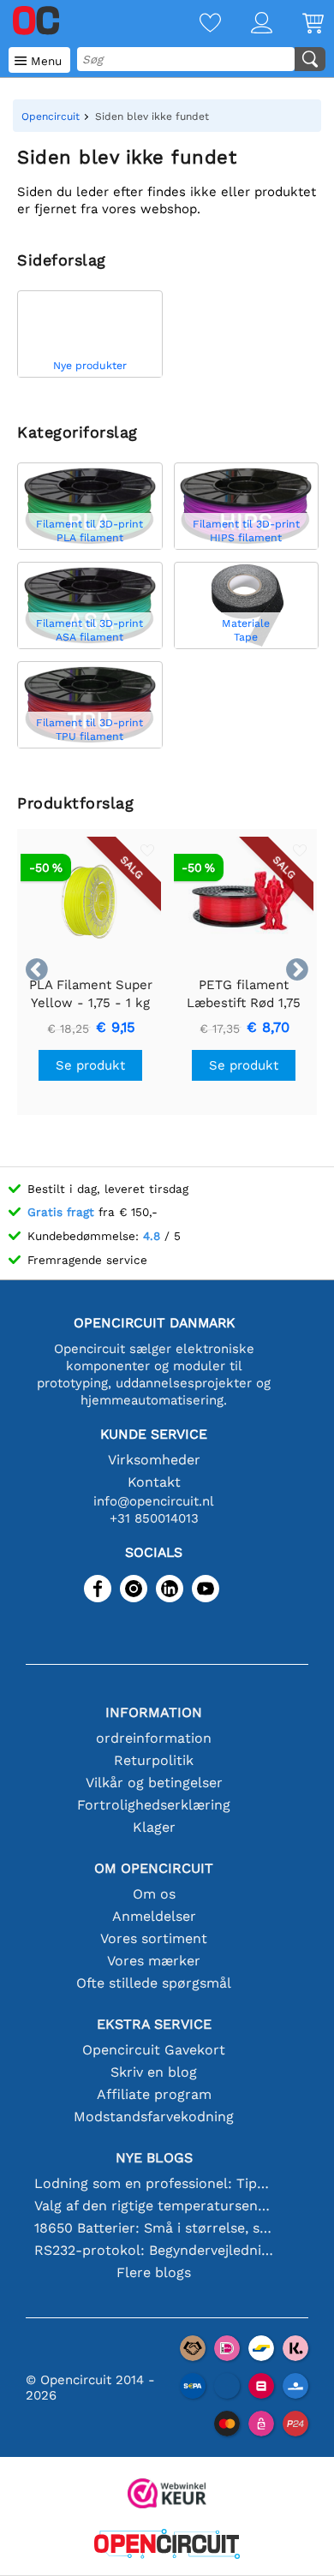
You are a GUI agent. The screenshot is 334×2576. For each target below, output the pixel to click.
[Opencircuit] (167, 2546)
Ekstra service (154, 2024)
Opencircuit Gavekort (154, 2050)
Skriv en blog (154, 2072)
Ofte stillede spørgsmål (154, 1983)
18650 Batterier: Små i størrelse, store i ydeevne (154, 2228)
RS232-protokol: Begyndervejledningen (154, 2250)
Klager (154, 1827)
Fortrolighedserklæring (154, 1805)
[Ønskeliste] (195, 24)
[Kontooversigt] (247, 24)
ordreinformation (154, 1738)
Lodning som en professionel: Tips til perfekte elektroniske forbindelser (154, 2183)
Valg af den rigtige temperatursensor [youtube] (154, 2206)
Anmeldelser (154, 1916)
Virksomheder (154, 1460)
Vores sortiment (154, 1938)
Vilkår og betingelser (154, 1783)
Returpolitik (154, 1760)
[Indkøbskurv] (298, 24)
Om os (154, 1894)
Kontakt (154, 1482)
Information (154, 1712)
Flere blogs (154, 2272)
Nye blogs (154, 2158)
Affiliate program (154, 2094)
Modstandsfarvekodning (154, 2117)
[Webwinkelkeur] (167, 2495)
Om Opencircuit (154, 1868)
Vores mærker (154, 1961)
